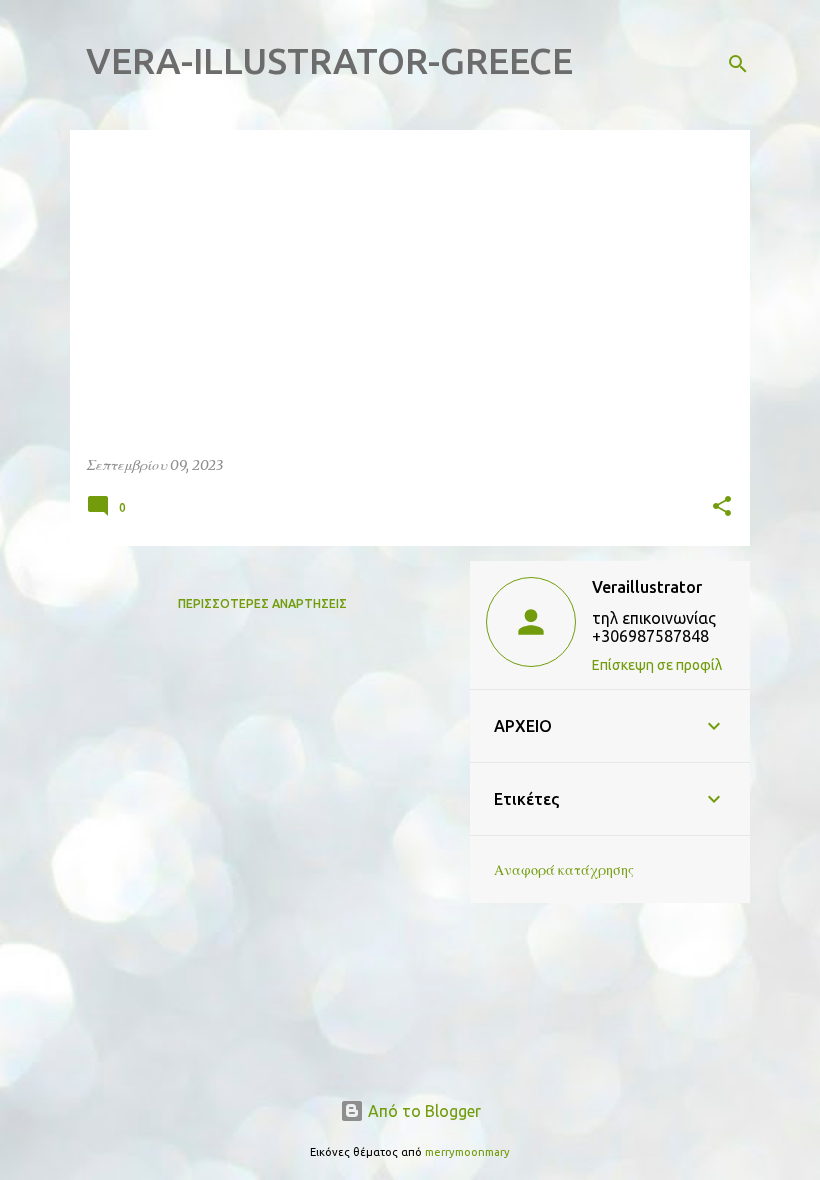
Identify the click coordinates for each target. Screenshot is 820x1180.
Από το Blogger (422, 1111)
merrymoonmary (467, 1152)
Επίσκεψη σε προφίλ (657, 665)
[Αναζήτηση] (738, 64)
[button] (722, 507)
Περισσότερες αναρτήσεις (262, 603)
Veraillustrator (647, 587)
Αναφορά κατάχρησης (564, 870)
